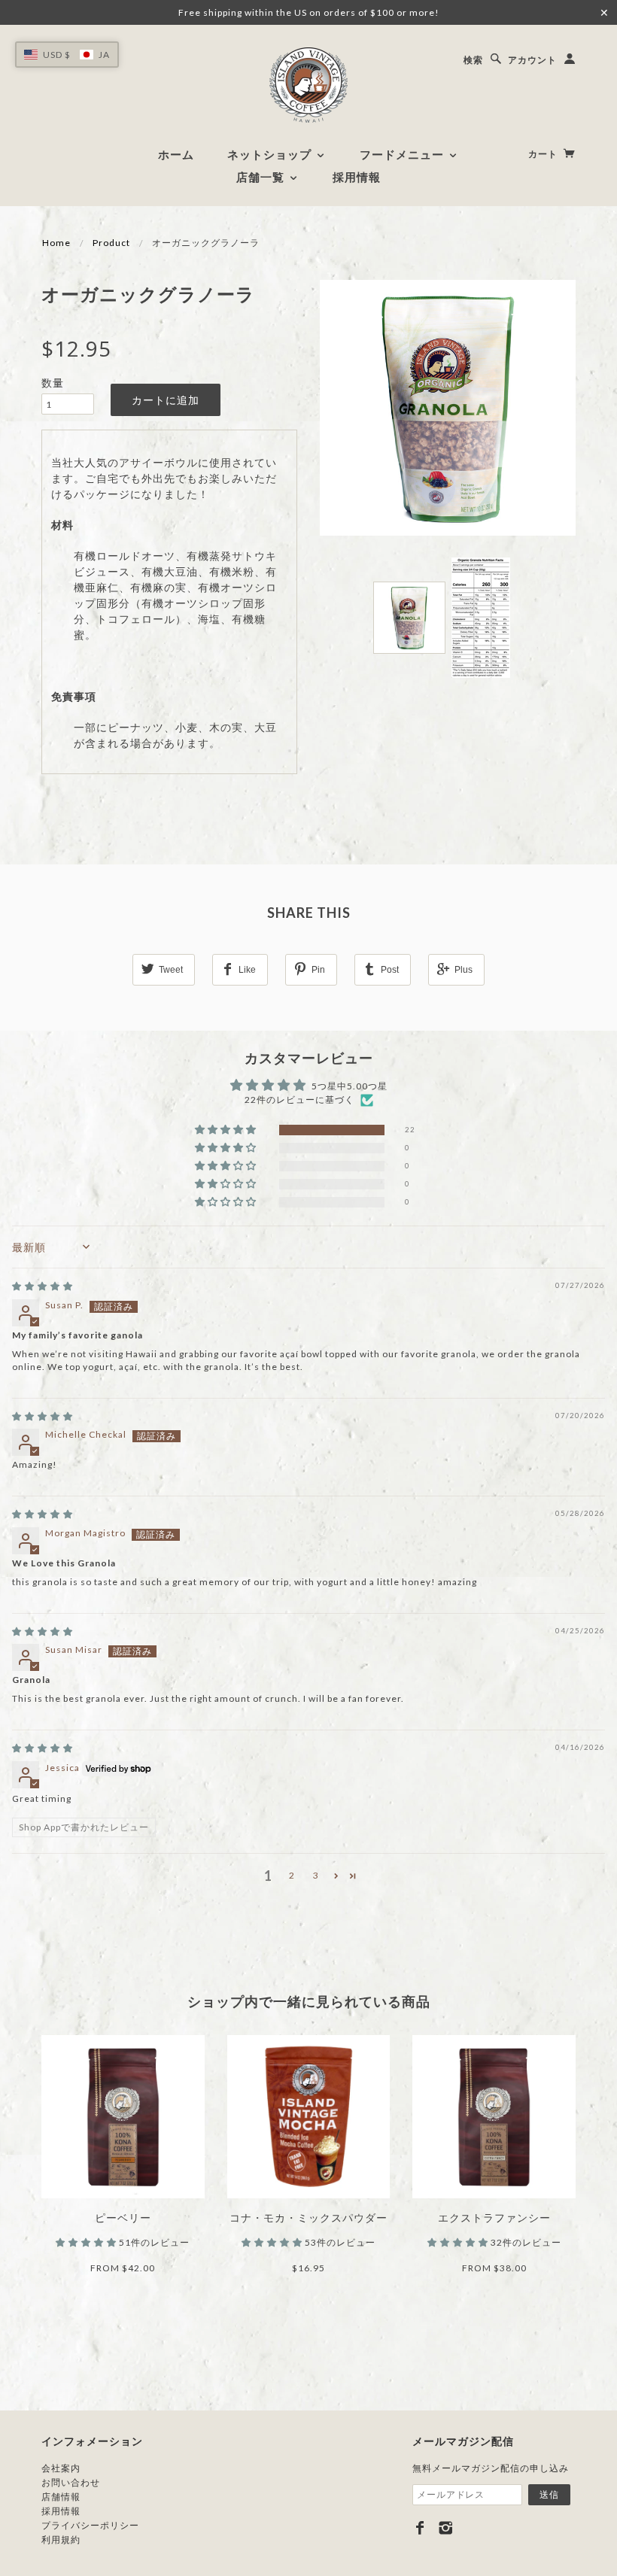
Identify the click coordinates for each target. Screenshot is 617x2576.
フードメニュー (404, 154)
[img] (43, 1286)
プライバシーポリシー (90, 2525)
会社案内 (61, 2468)
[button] (227, 1130)
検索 (473, 60)
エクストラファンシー (494, 2218)
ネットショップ (271, 154)
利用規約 (61, 2540)
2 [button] (292, 1875)
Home (56, 243)
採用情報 (357, 177)
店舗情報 (61, 2497)
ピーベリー (123, 2218)
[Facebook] (420, 2528)
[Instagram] (446, 2528)
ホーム (176, 154)
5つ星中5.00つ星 (350, 1086)
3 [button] (316, 1875)
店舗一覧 (262, 177)
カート (544, 154)
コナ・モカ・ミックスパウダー (308, 2218)
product (111, 243)
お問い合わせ (71, 2482)
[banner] (308, 85)
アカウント (532, 60)
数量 (53, 383)
